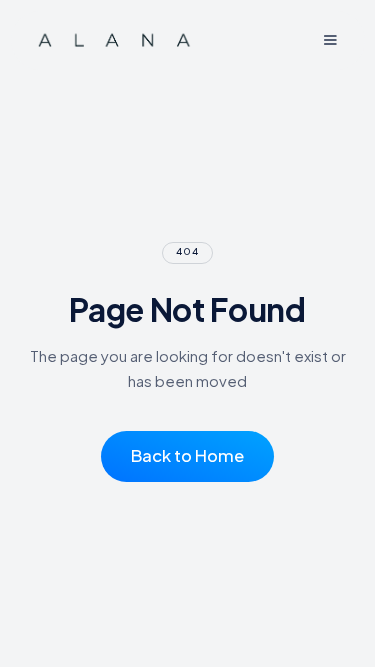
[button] (329, 40)
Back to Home (187, 455)
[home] (115, 40)
